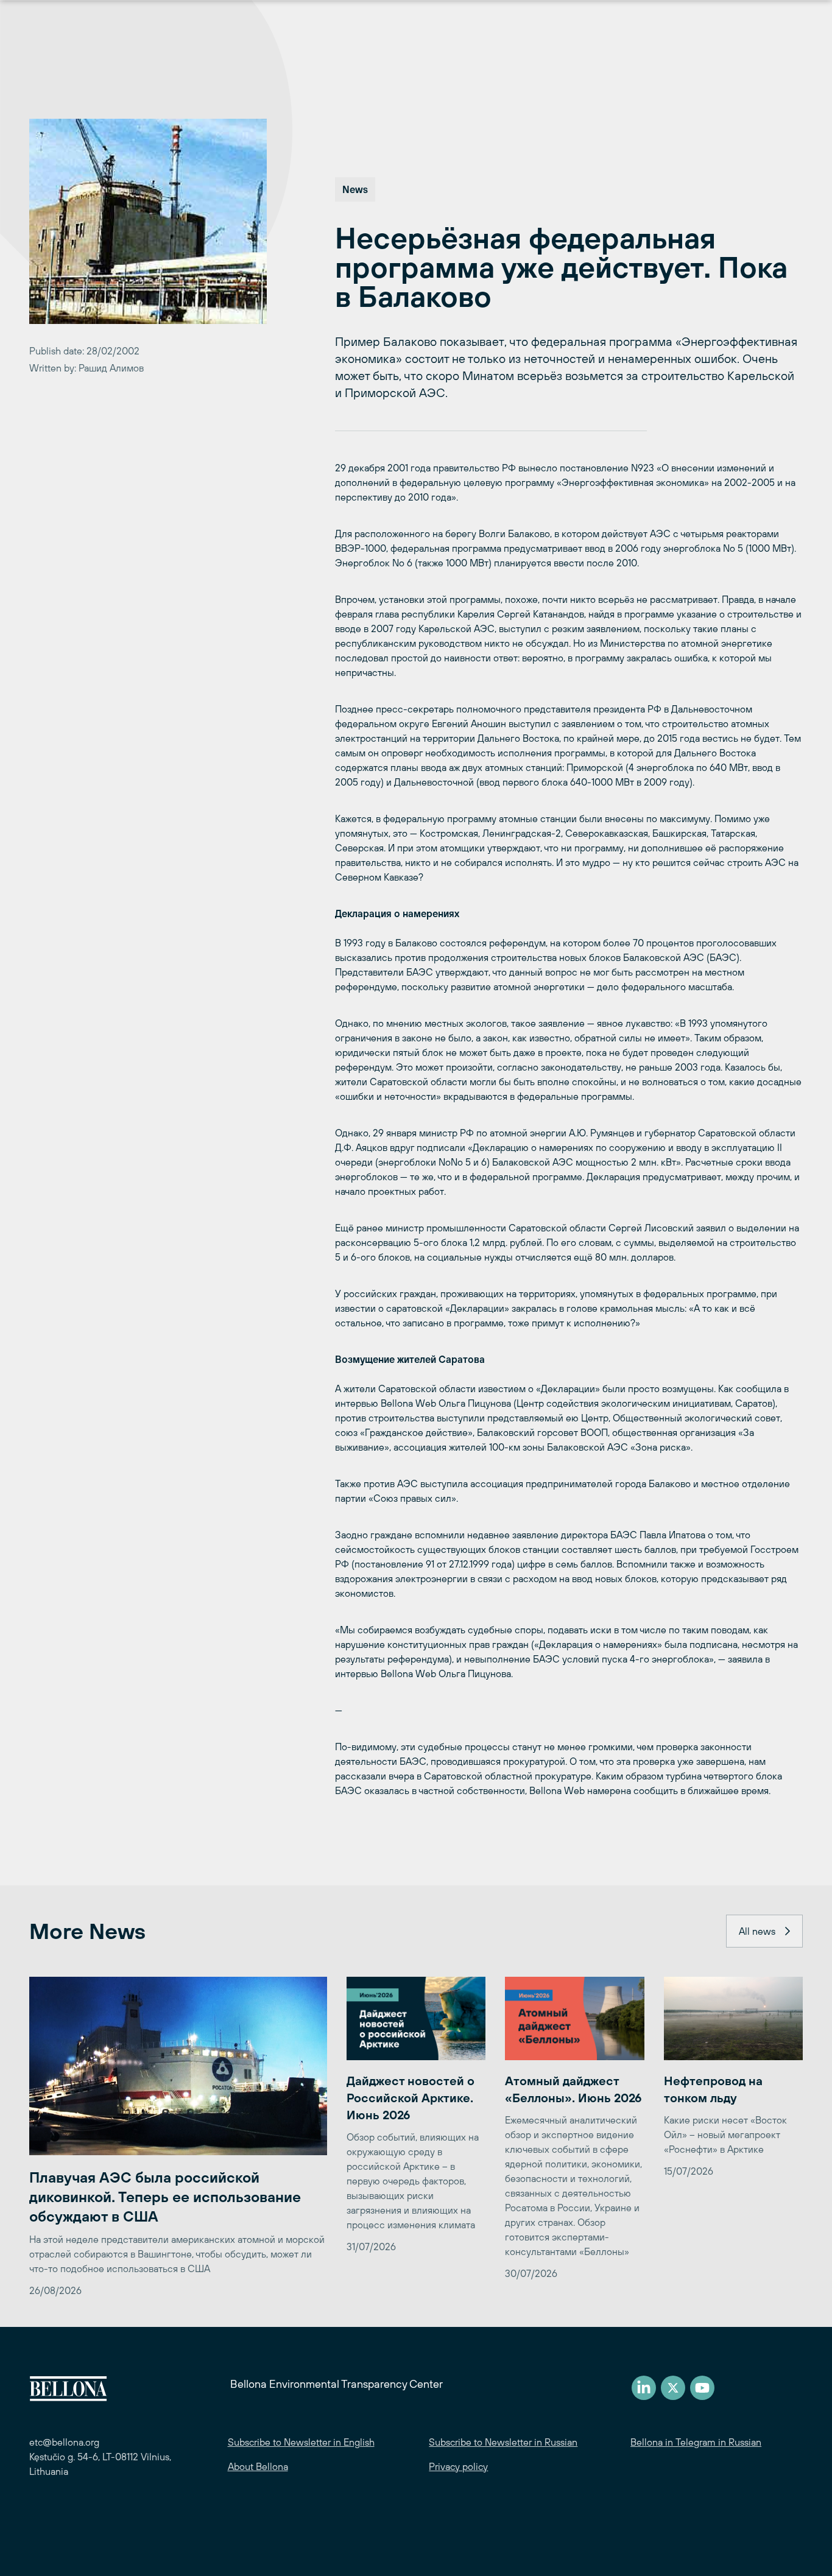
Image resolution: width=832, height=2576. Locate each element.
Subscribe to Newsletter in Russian (503, 2442)
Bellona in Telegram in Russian (696, 2442)
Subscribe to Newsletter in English (301, 2442)
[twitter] (673, 2388)
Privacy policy (458, 2466)
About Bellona (258, 2466)
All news (757, 1931)
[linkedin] (644, 2388)
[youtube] (702, 2388)
